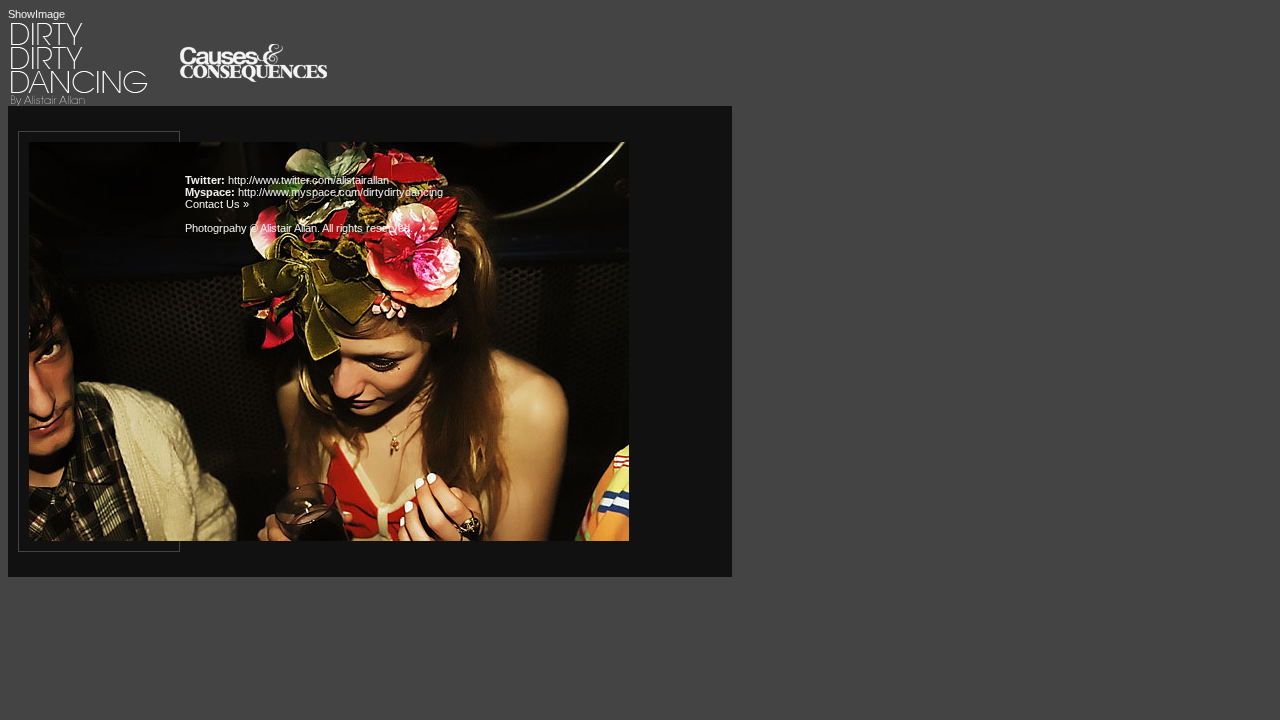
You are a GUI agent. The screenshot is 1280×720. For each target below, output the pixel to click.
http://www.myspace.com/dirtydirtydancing (340, 192)
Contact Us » (217, 204)
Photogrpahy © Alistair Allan (251, 228)
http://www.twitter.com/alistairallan (308, 180)
